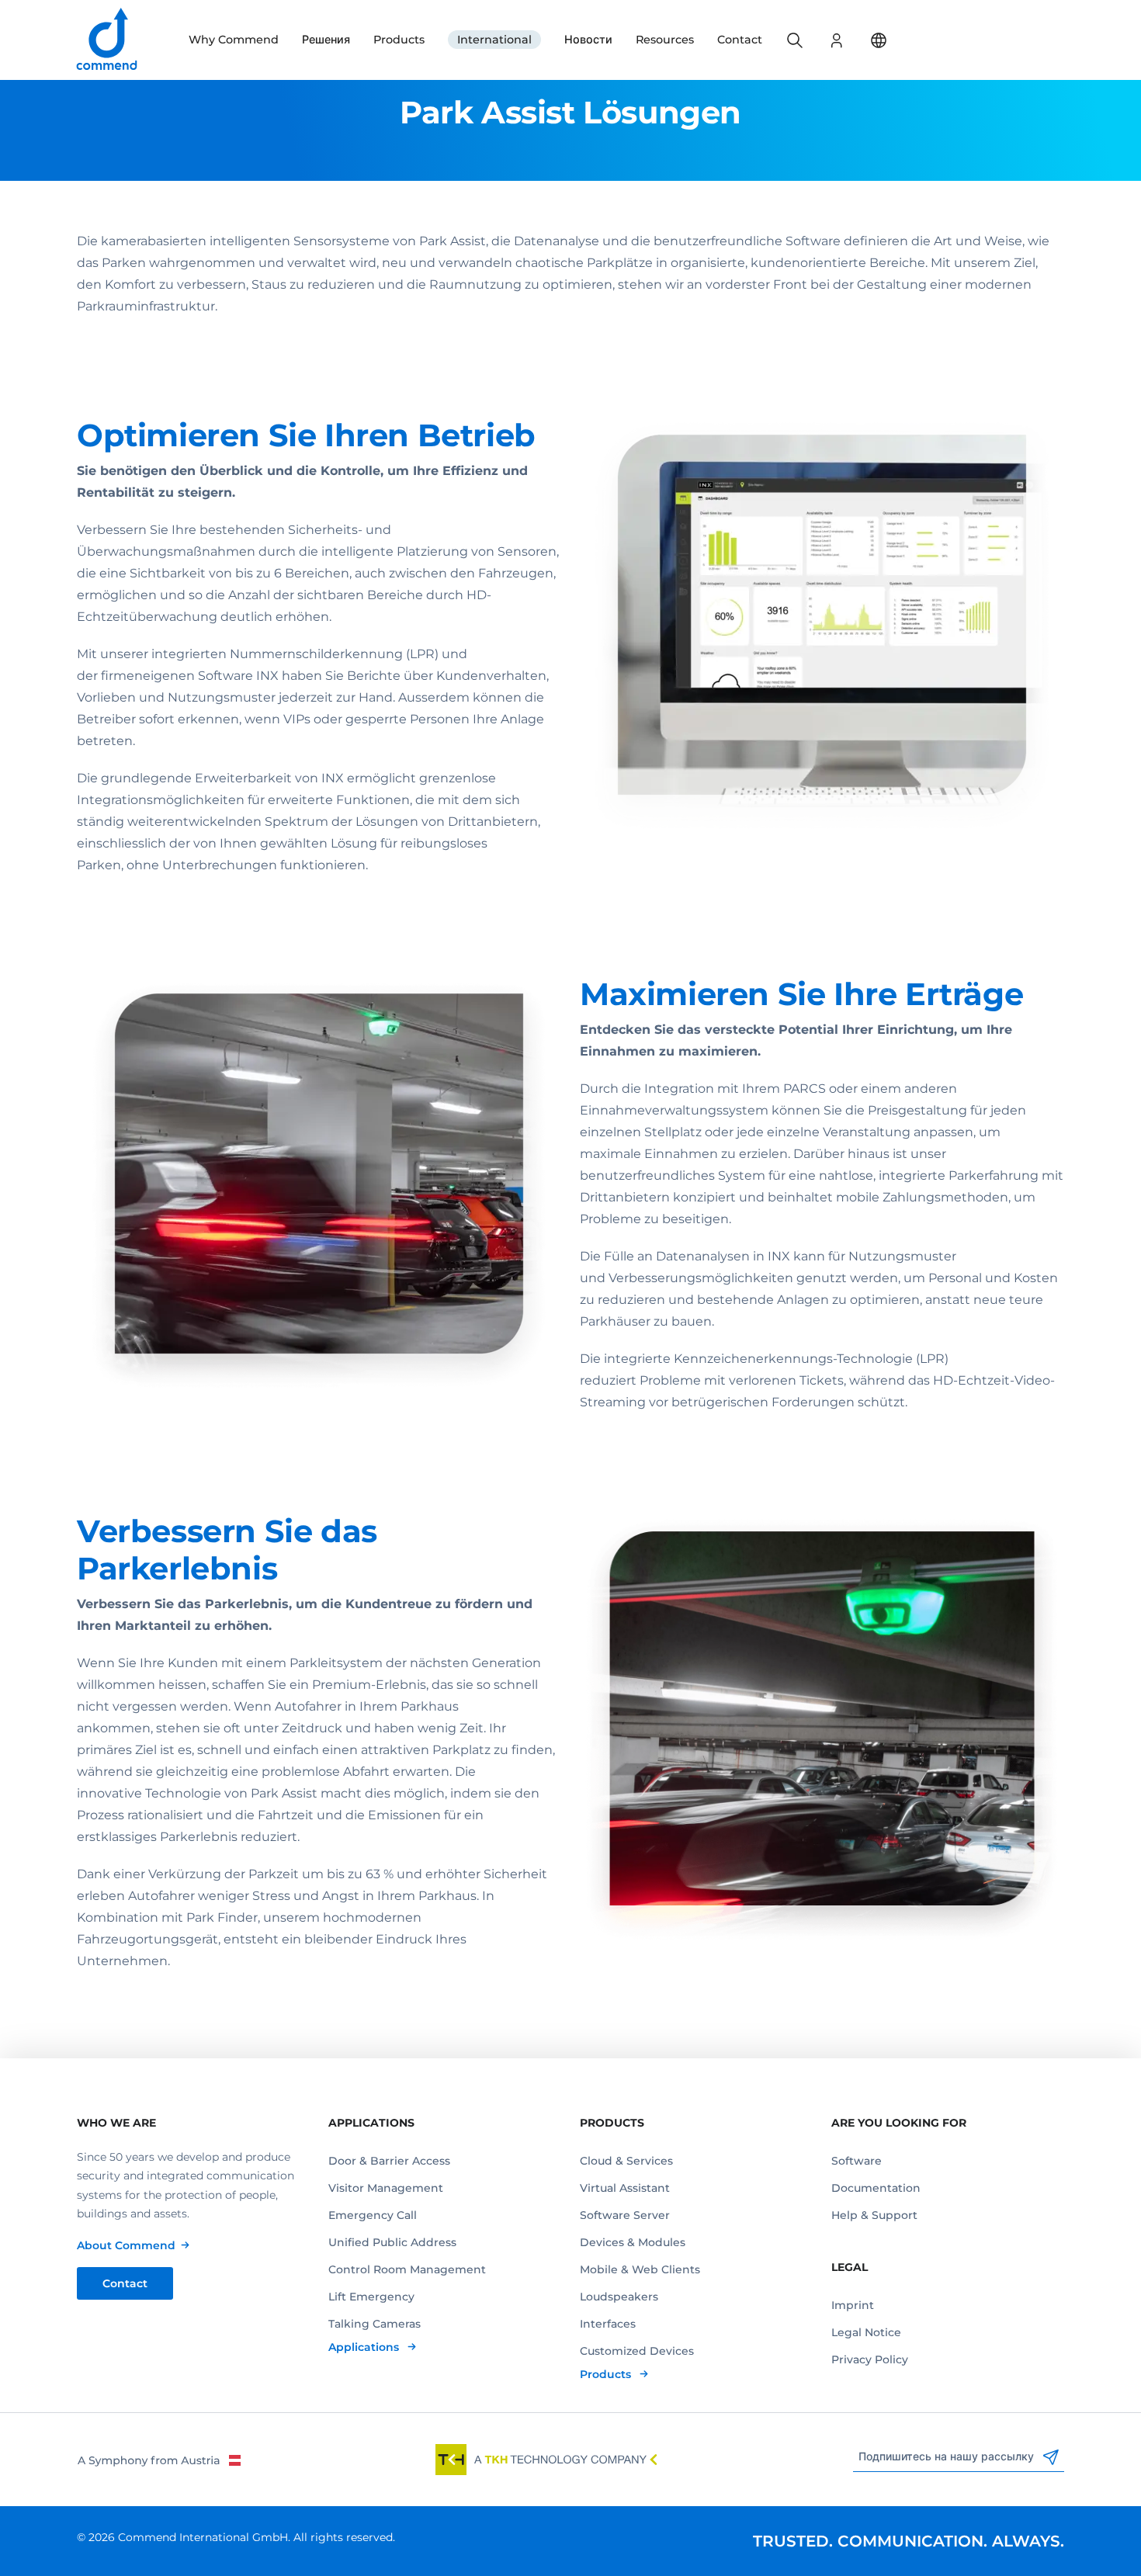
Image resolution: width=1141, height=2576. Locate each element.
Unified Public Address (392, 2242)
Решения (326, 40)
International (494, 40)
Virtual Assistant (625, 2188)
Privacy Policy (870, 2359)
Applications (365, 2347)
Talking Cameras (375, 2324)
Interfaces (608, 2324)
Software (857, 2161)
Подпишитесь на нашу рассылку (948, 2456)
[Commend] (108, 40)
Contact (740, 40)
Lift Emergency (371, 2297)
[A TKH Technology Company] (546, 2460)
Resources (665, 40)
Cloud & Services (626, 2161)
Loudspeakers (619, 2297)
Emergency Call (373, 2215)
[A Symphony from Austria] (159, 2460)
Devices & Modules (633, 2242)
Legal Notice (866, 2332)
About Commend (126, 2245)
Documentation (876, 2188)
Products (399, 40)
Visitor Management (386, 2188)
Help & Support (874, 2215)
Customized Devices (637, 2351)
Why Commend (234, 40)
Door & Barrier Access (389, 2161)
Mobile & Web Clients (640, 2269)
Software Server (625, 2215)
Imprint (853, 2305)
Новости (588, 40)
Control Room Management (407, 2269)
